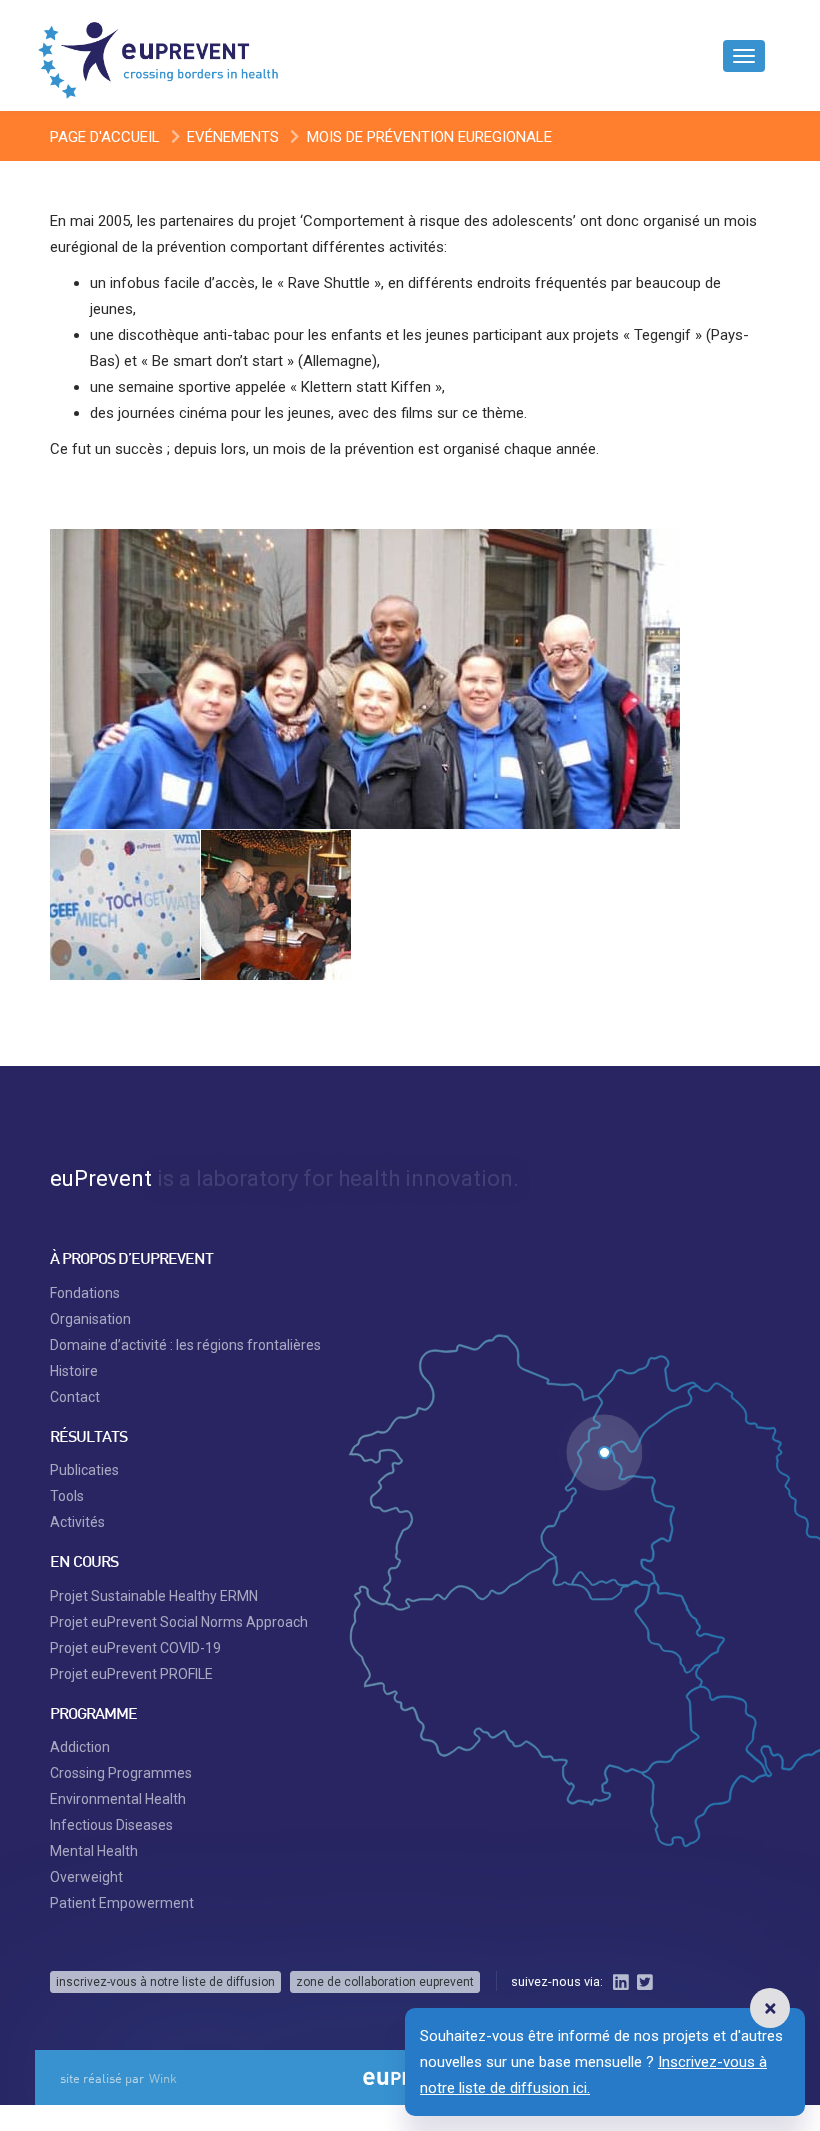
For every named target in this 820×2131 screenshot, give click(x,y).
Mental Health (94, 1851)
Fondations (85, 1293)
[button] (770, 2008)
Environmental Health (118, 1799)
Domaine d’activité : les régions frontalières (185, 1345)
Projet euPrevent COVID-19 (135, 1648)
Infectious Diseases (111, 1825)
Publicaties (84, 1470)
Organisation (90, 1319)
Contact (75, 1397)
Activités (77, 1522)
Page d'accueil (105, 137)
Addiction (80, 1747)
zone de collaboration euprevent (385, 1982)
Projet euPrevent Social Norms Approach (179, 1622)
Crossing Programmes (121, 1773)
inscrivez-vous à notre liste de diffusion (165, 1982)
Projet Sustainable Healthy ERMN (154, 1596)
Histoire (74, 1371)
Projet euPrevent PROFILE (131, 1674)
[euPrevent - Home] (160, 55)
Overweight (86, 1877)
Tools (67, 1496)
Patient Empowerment (122, 1903)
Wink (163, 2078)
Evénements (233, 137)
